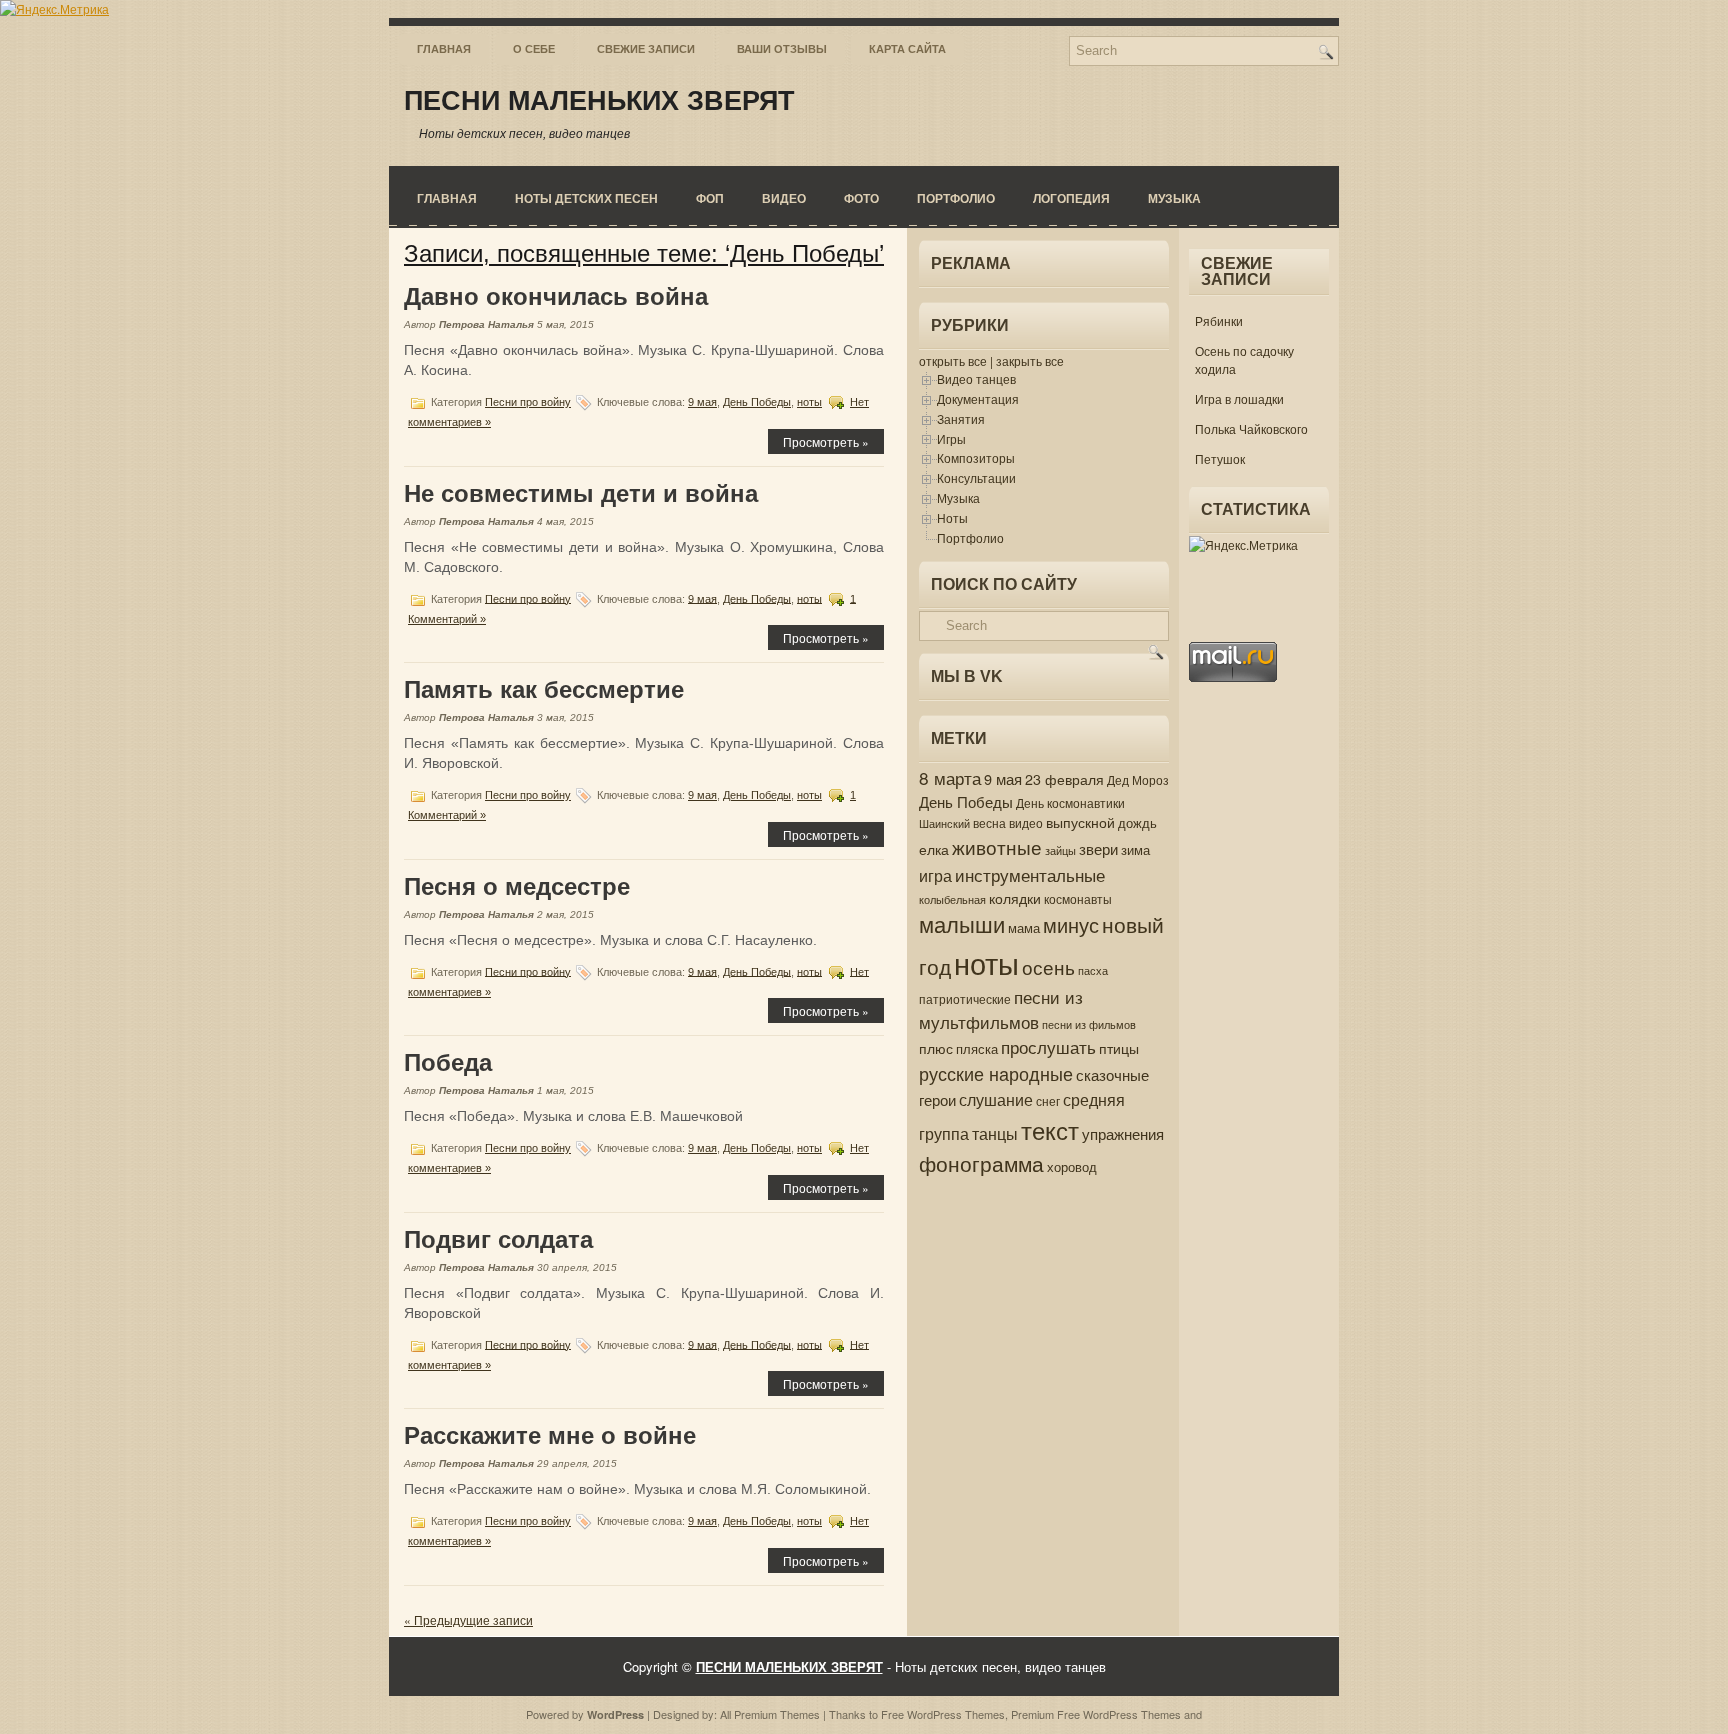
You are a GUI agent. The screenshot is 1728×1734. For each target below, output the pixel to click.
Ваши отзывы (782, 49)
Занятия (961, 418)
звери (1098, 848)
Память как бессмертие (544, 689)
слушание (996, 1099)
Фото (861, 198)
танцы (995, 1133)
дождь (1137, 822)
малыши (962, 923)
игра (935, 875)
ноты (809, 402)
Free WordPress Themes (943, 1714)
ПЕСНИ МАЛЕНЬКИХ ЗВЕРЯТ (599, 101)
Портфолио (956, 198)
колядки (1015, 898)
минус (1071, 924)
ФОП (710, 198)
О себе (534, 49)
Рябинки (1219, 320)
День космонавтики (1070, 803)
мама (1024, 927)
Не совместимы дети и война (581, 493)
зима (1135, 850)
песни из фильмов (1089, 1024)
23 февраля (1064, 779)
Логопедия (1071, 198)
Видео (784, 198)
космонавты (1078, 899)
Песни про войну (528, 402)
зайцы (1060, 850)
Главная (444, 49)
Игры (951, 438)
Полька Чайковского (1251, 428)
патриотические (965, 998)
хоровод (1072, 1166)
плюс (936, 1048)
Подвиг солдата (498, 1239)
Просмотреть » (826, 441)
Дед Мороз (1138, 780)
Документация (978, 398)
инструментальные (1030, 874)
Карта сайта (907, 49)
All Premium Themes (770, 1714)
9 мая (702, 402)
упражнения (1123, 1133)
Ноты (952, 517)
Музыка (1174, 198)
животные (997, 847)
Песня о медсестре (517, 886)
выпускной (1080, 822)
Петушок (1220, 458)
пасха (1093, 970)
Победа (448, 1062)
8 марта (950, 777)
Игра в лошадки (1239, 398)
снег (1048, 1101)
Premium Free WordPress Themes (1096, 1714)
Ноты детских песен (586, 198)
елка (934, 849)
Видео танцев (976, 378)
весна (989, 822)
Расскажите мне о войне (550, 1435)
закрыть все (1030, 360)
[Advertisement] (1249, 1018)
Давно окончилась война (556, 296)
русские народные (996, 1073)
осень (1048, 966)
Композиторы (976, 457)
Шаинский (944, 823)
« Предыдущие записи (468, 1619)
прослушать (1048, 1047)
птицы (1119, 1048)
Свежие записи (646, 49)
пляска (977, 1048)
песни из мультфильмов (1001, 1009)
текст (1050, 1129)
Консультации (976, 477)
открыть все (953, 360)
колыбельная (952, 899)
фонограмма (981, 1163)
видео (1026, 822)
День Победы (757, 402)
